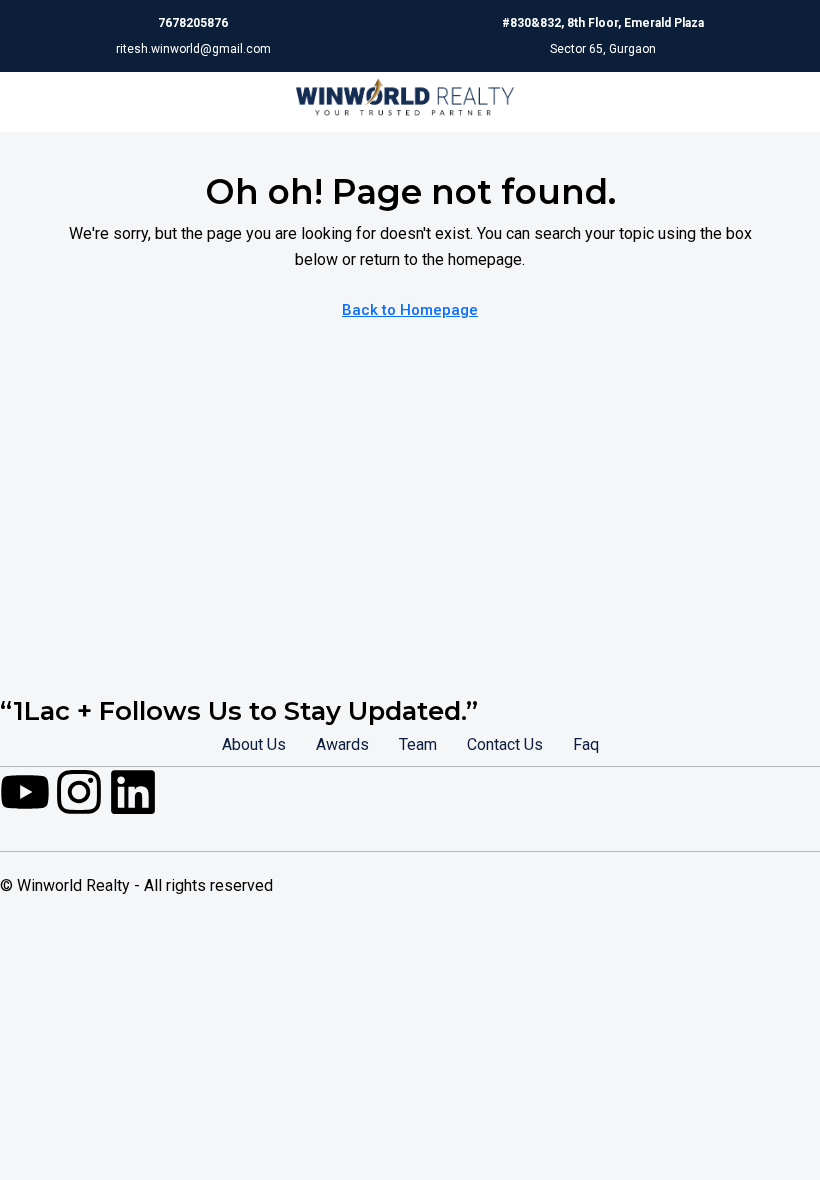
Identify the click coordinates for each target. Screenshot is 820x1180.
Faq (586, 744)
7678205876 (193, 23)
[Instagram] (79, 792)
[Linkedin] (133, 792)
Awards (342, 744)
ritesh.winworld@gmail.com (193, 49)
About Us (254, 744)
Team (418, 744)
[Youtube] (25, 792)
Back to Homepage (410, 310)
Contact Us (505, 744)
